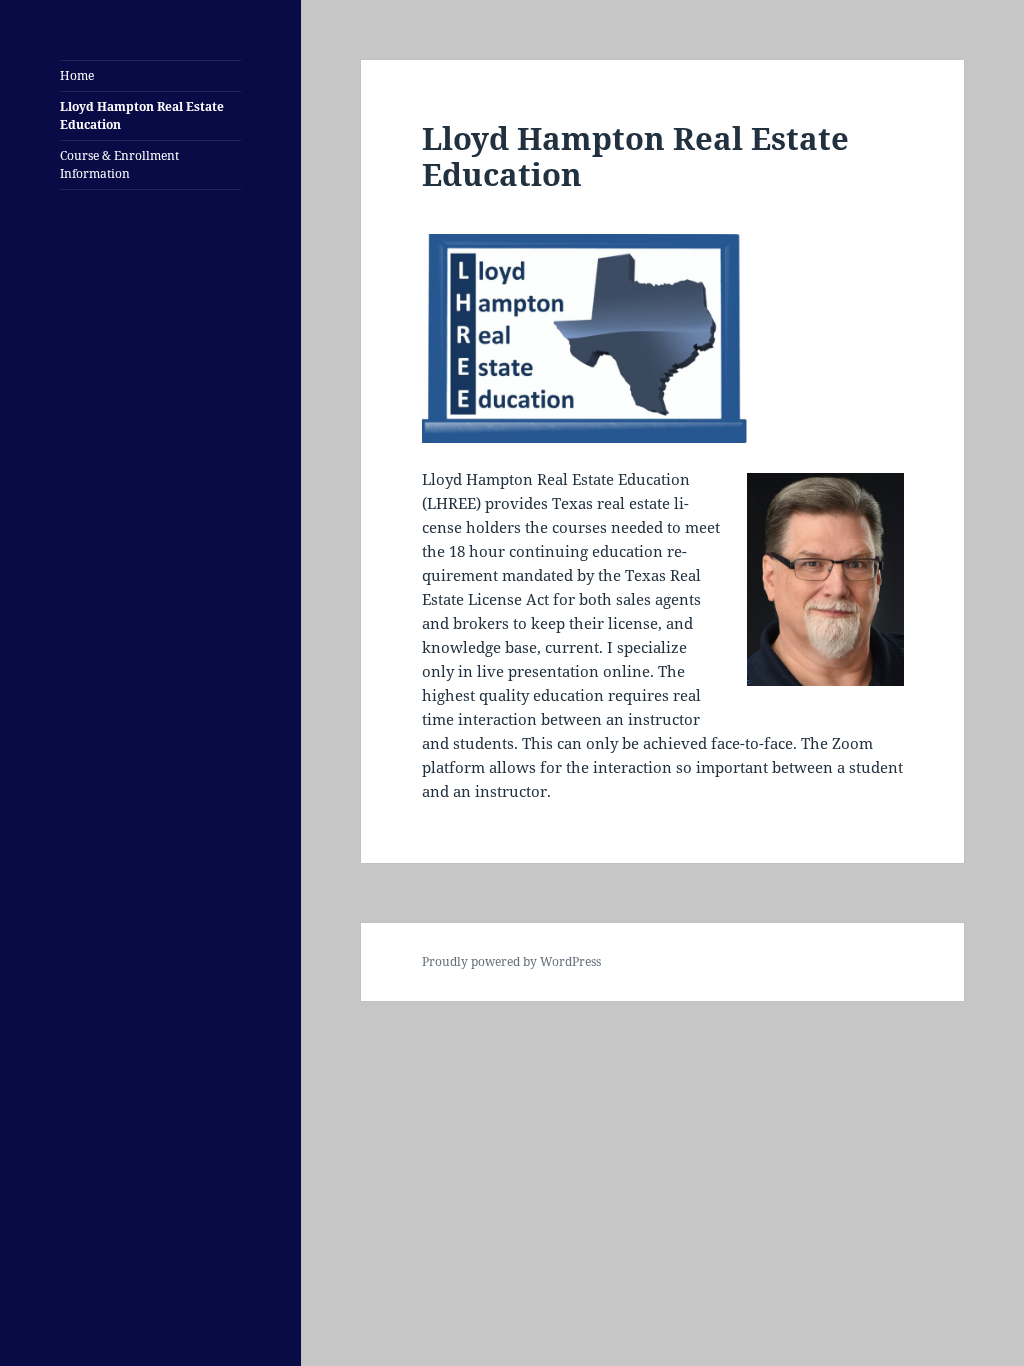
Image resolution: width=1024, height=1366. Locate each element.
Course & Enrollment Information (119, 164)
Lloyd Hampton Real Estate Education (142, 115)
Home (77, 75)
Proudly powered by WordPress (511, 961)
